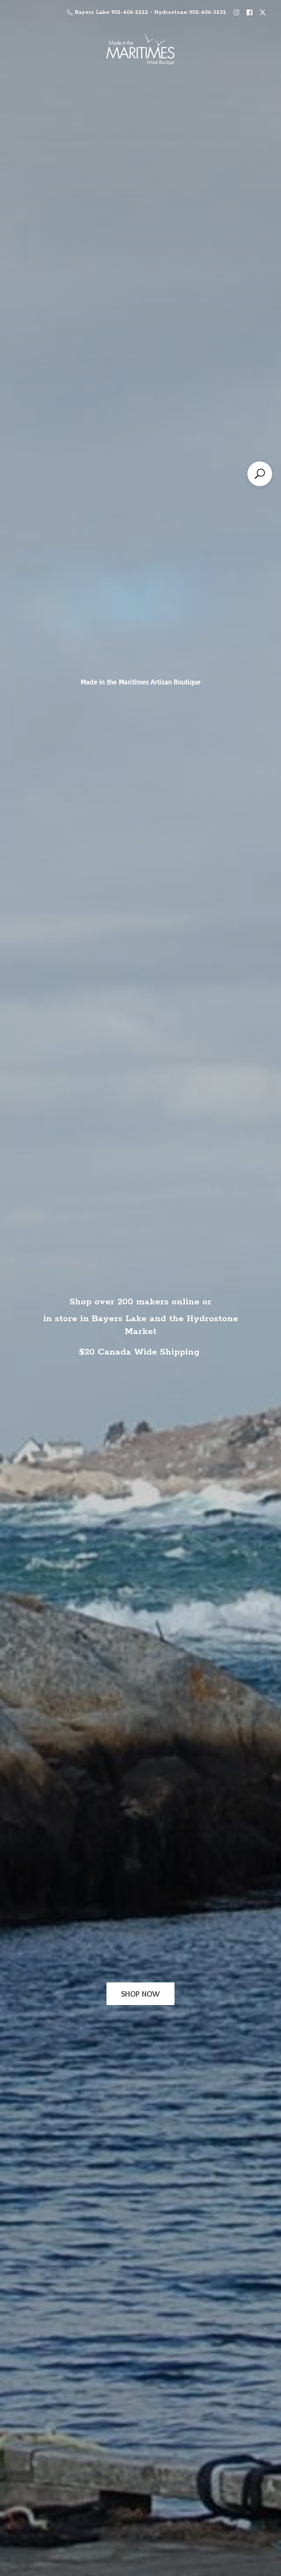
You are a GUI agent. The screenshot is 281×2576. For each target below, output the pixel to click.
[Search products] (260, 474)
